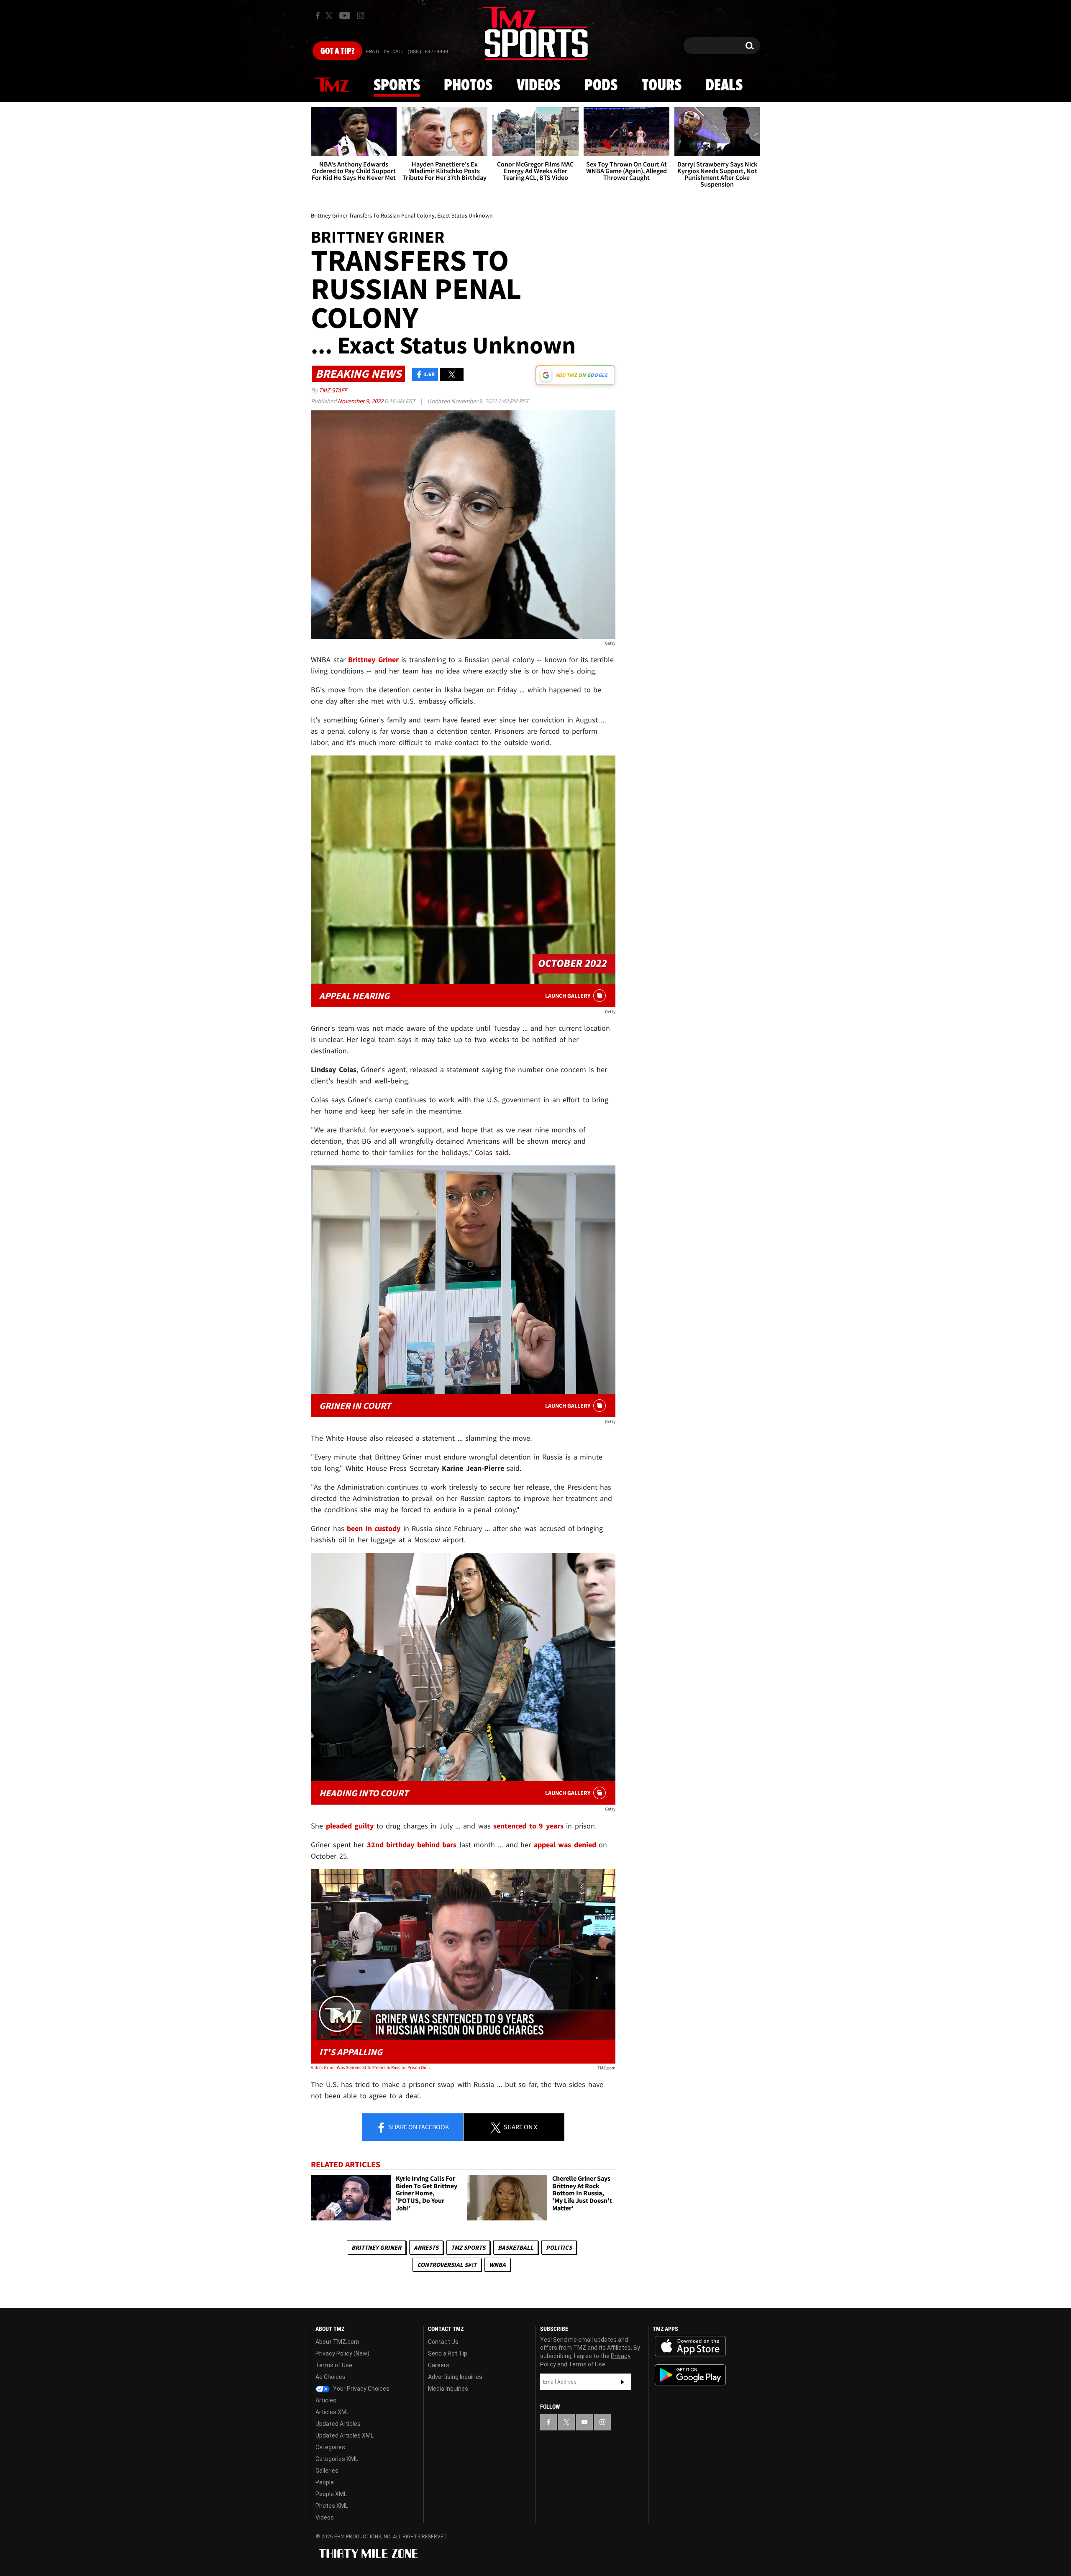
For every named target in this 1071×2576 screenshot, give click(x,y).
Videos (538, 86)
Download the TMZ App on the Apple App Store (690, 2346)
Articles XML (332, 2412)
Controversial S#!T (447, 2265)
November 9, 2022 (361, 401)
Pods (601, 86)
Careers (439, 2365)
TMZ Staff (333, 390)
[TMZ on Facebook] (318, 16)
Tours (662, 86)
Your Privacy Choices (361, 2389)
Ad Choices (331, 2377)
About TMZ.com (337, 2342)
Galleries (327, 2471)
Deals (724, 86)
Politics (559, 2247)
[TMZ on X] (330, 16)
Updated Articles (338, 2424)
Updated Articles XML (345, 2435)
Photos (468, 86)
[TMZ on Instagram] (361, 15)
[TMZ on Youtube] (345, 15)
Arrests (426, 2247)
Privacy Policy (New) (342, 2353)
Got (337, 51)
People (325, 2482)
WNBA (497, 2265)
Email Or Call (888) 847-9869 (407, 52)
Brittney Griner (376, 2247)
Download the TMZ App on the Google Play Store (690, 2375)
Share (418, 2127)
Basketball (516, 2247)
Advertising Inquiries (455, 2377)
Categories (330, 2447)
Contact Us (443, 2342)
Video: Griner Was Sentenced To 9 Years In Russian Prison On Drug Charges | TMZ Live (372, 2067)
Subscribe (623, 2382)
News (332, 85)
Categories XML (337, 2459)
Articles (326, 2400)
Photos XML (332, 2506)
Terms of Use (334, 2365)
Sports (397, 86)
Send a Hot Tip (448, 2353)
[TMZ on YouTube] (584, 2422)
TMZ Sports (468, 2247)
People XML (331, 2494)
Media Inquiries (448, 2389)
